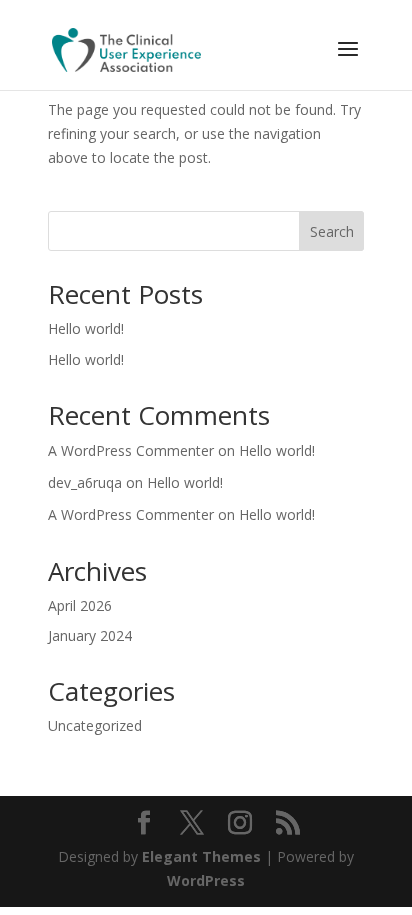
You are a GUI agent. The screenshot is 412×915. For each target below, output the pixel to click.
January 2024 (90, 635)
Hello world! (86, 328)
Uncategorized (95, 725)
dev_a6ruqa (85, 482)
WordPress (206, 880)
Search (332, 231)
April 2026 (80, 605)
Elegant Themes (201, 856)
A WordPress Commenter (131, 450)
